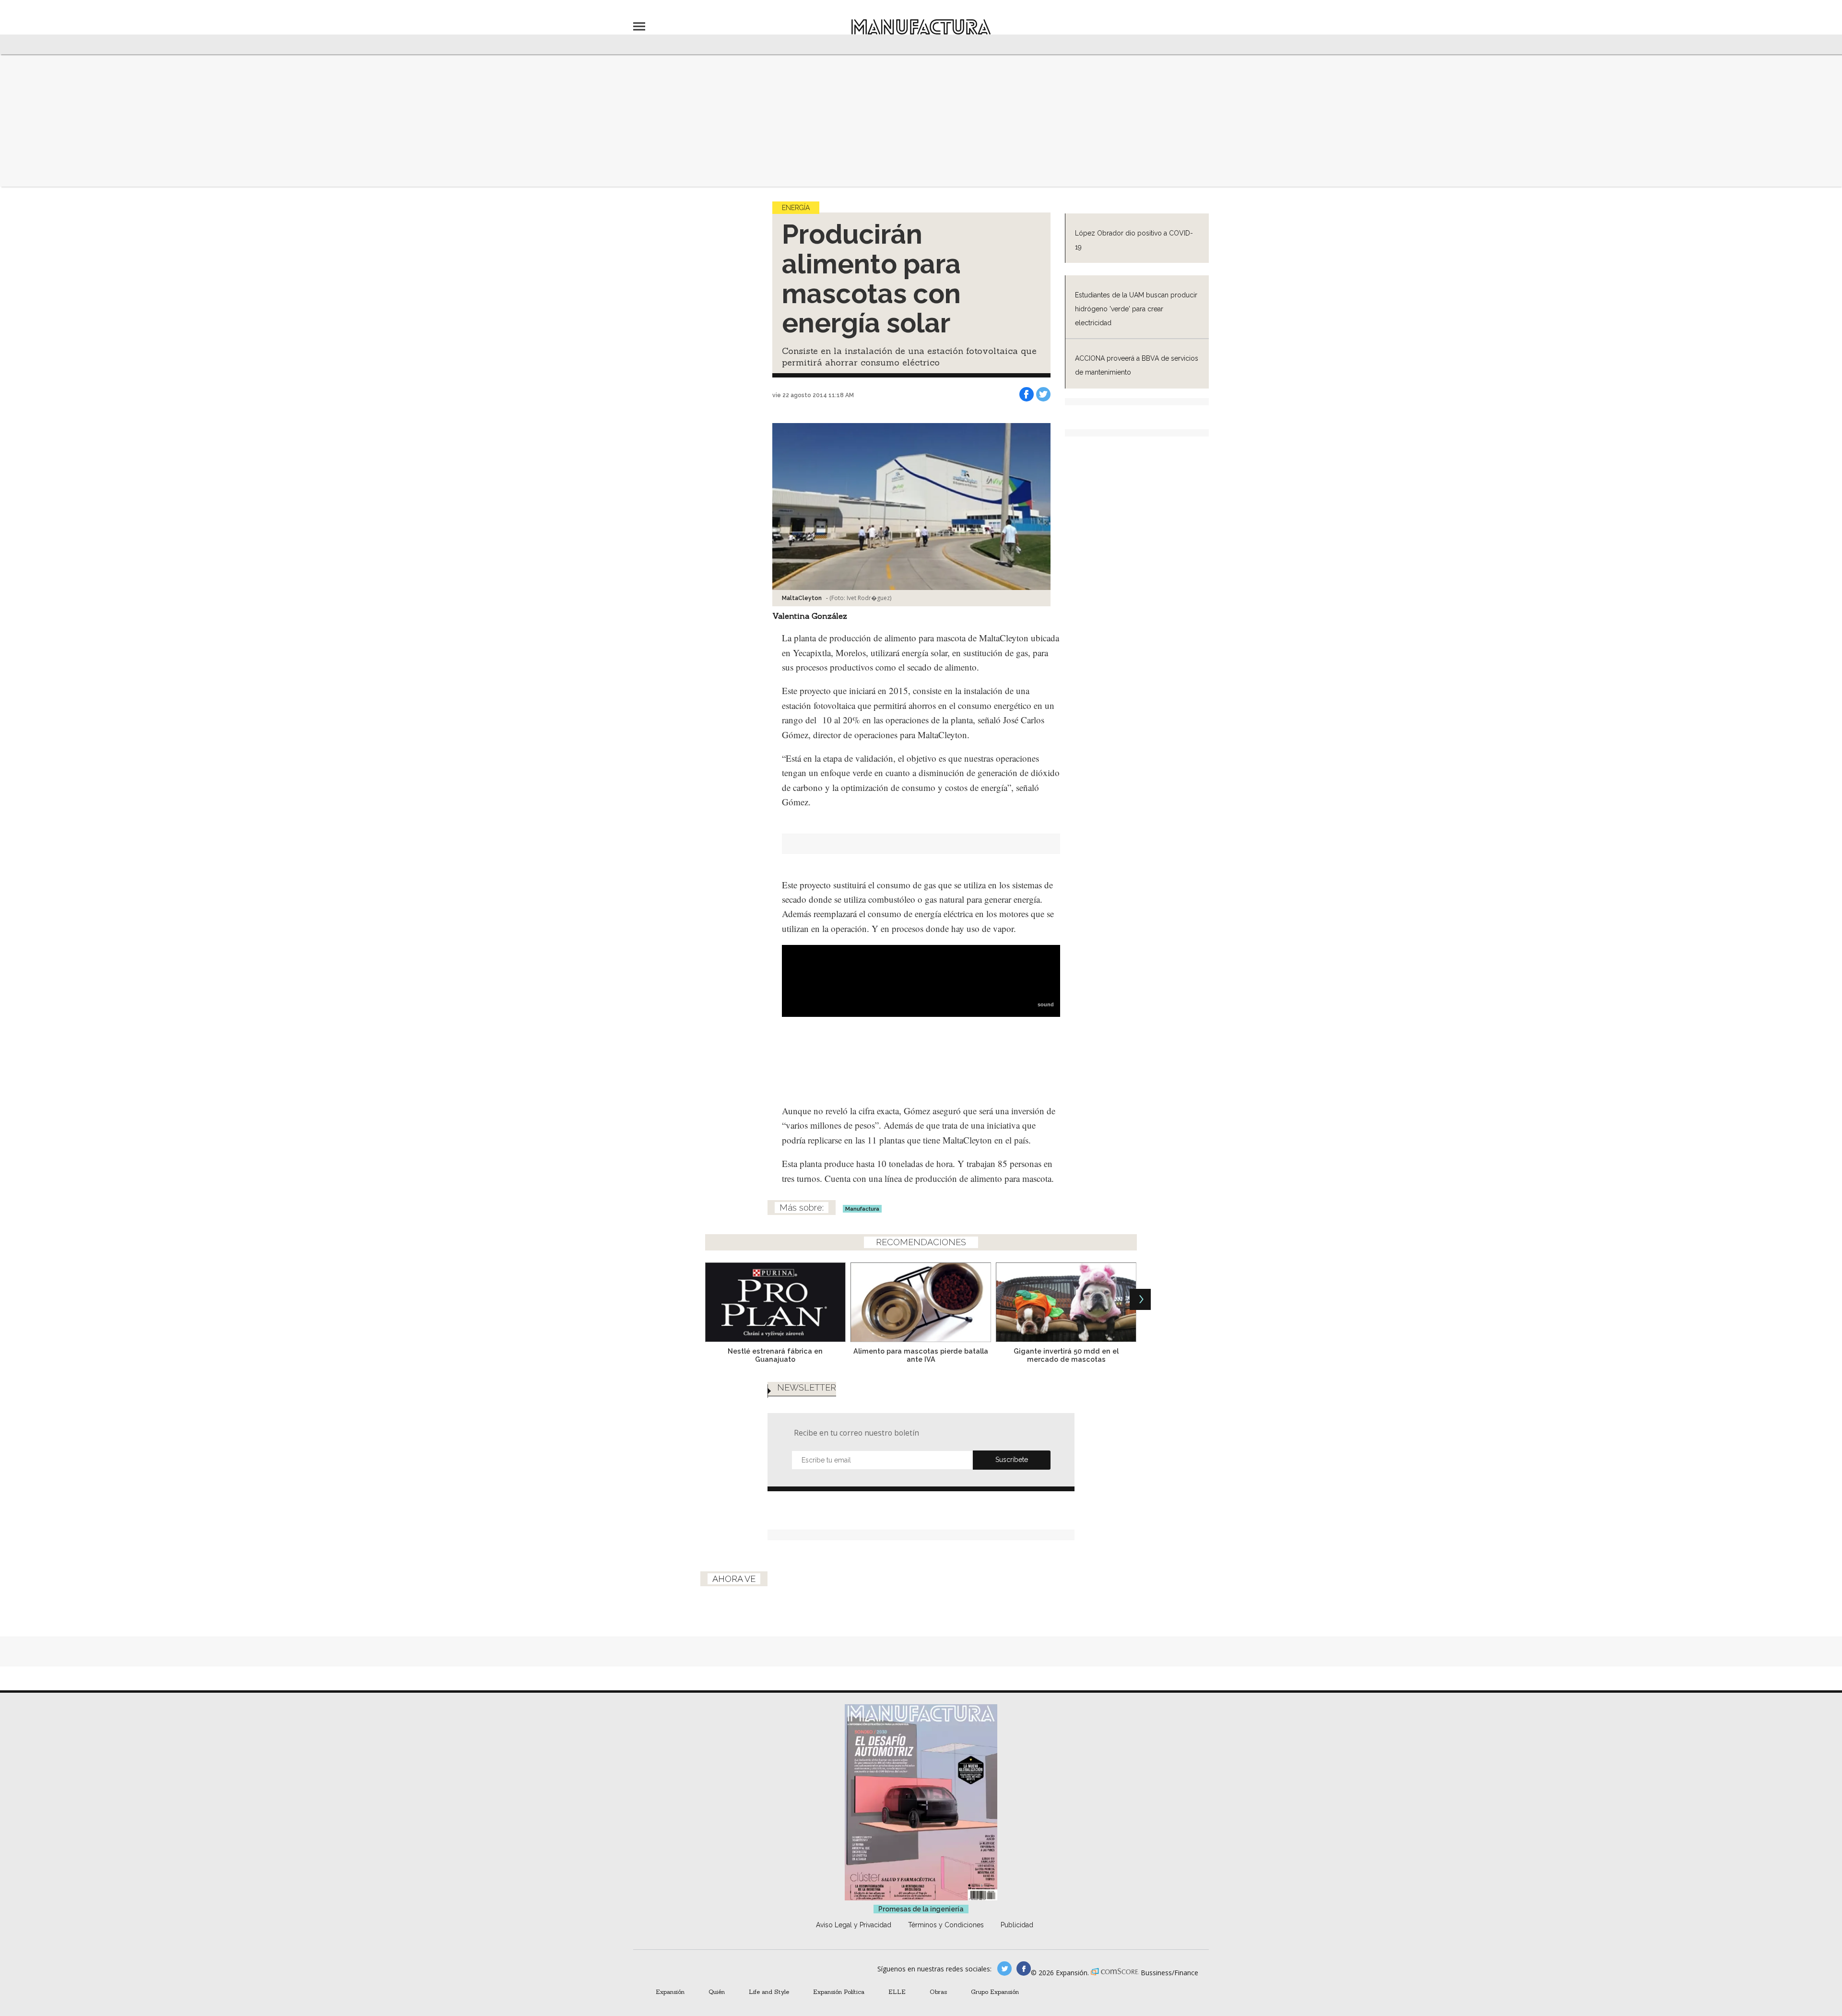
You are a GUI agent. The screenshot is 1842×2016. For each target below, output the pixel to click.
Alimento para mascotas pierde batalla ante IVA (921, 1355)
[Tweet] (1043, 394)
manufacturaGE (1004, 1969)
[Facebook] (1027, 394)
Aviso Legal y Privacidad (854, 1925)
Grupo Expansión (995, 1992)
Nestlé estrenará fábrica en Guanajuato (775, 1355)
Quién (717, 1992)
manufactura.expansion (1024, 1969)
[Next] (1140, 1299)
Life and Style (769, 1992)
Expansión (670, 1992)
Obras (938, 1992)
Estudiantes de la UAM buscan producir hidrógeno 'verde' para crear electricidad (1136, 309)
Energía (796, 208)
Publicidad (1017, 1925)
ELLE (897, 1992)
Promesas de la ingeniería (921, 1909)
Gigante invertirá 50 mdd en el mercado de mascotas (1066, 1355)
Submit (1012, 1460)
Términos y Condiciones (946, 1925)
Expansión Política (839, 1992)
